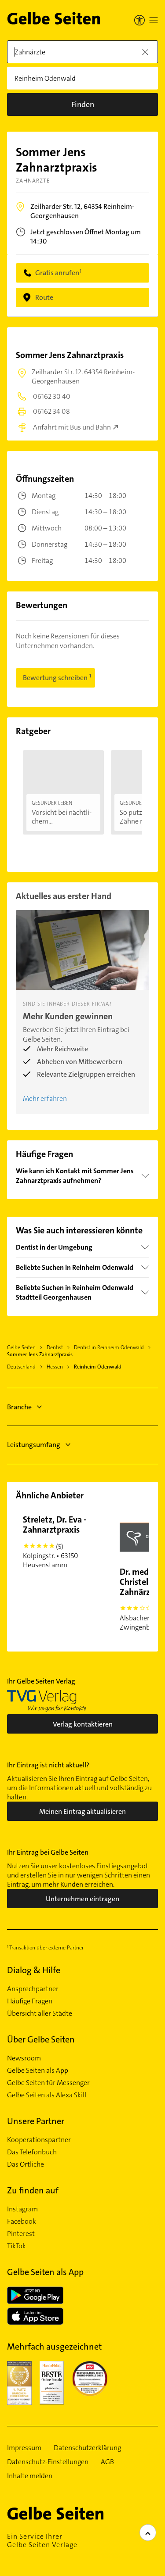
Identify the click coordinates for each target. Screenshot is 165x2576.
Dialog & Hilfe (34, 1970)
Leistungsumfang (34, 1445)
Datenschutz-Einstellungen (48, 2462)
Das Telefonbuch (32, 2152)
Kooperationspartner (39, 2140)
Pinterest (21, 2234)
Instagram (22, 2209)
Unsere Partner (36, 2121)
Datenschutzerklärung (87, 2448)
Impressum (24, 2448)
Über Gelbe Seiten (41, 2039)
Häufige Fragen (30, 2001)
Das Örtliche (26, 2164)
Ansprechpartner (33, 1989)
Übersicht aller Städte (40, 2014)
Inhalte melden (30, 2476)
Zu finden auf (33, 2190)
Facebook (22, 2221)
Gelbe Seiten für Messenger (48, 2083)
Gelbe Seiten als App (38, 2071)
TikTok (16, 2246)
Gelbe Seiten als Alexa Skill (47, 2095)
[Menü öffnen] (154, 20)
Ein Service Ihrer (42, 2540)
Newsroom (24, 2058)
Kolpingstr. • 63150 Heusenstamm (55, 1542)
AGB (107, 2462)
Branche (19, 1407)
